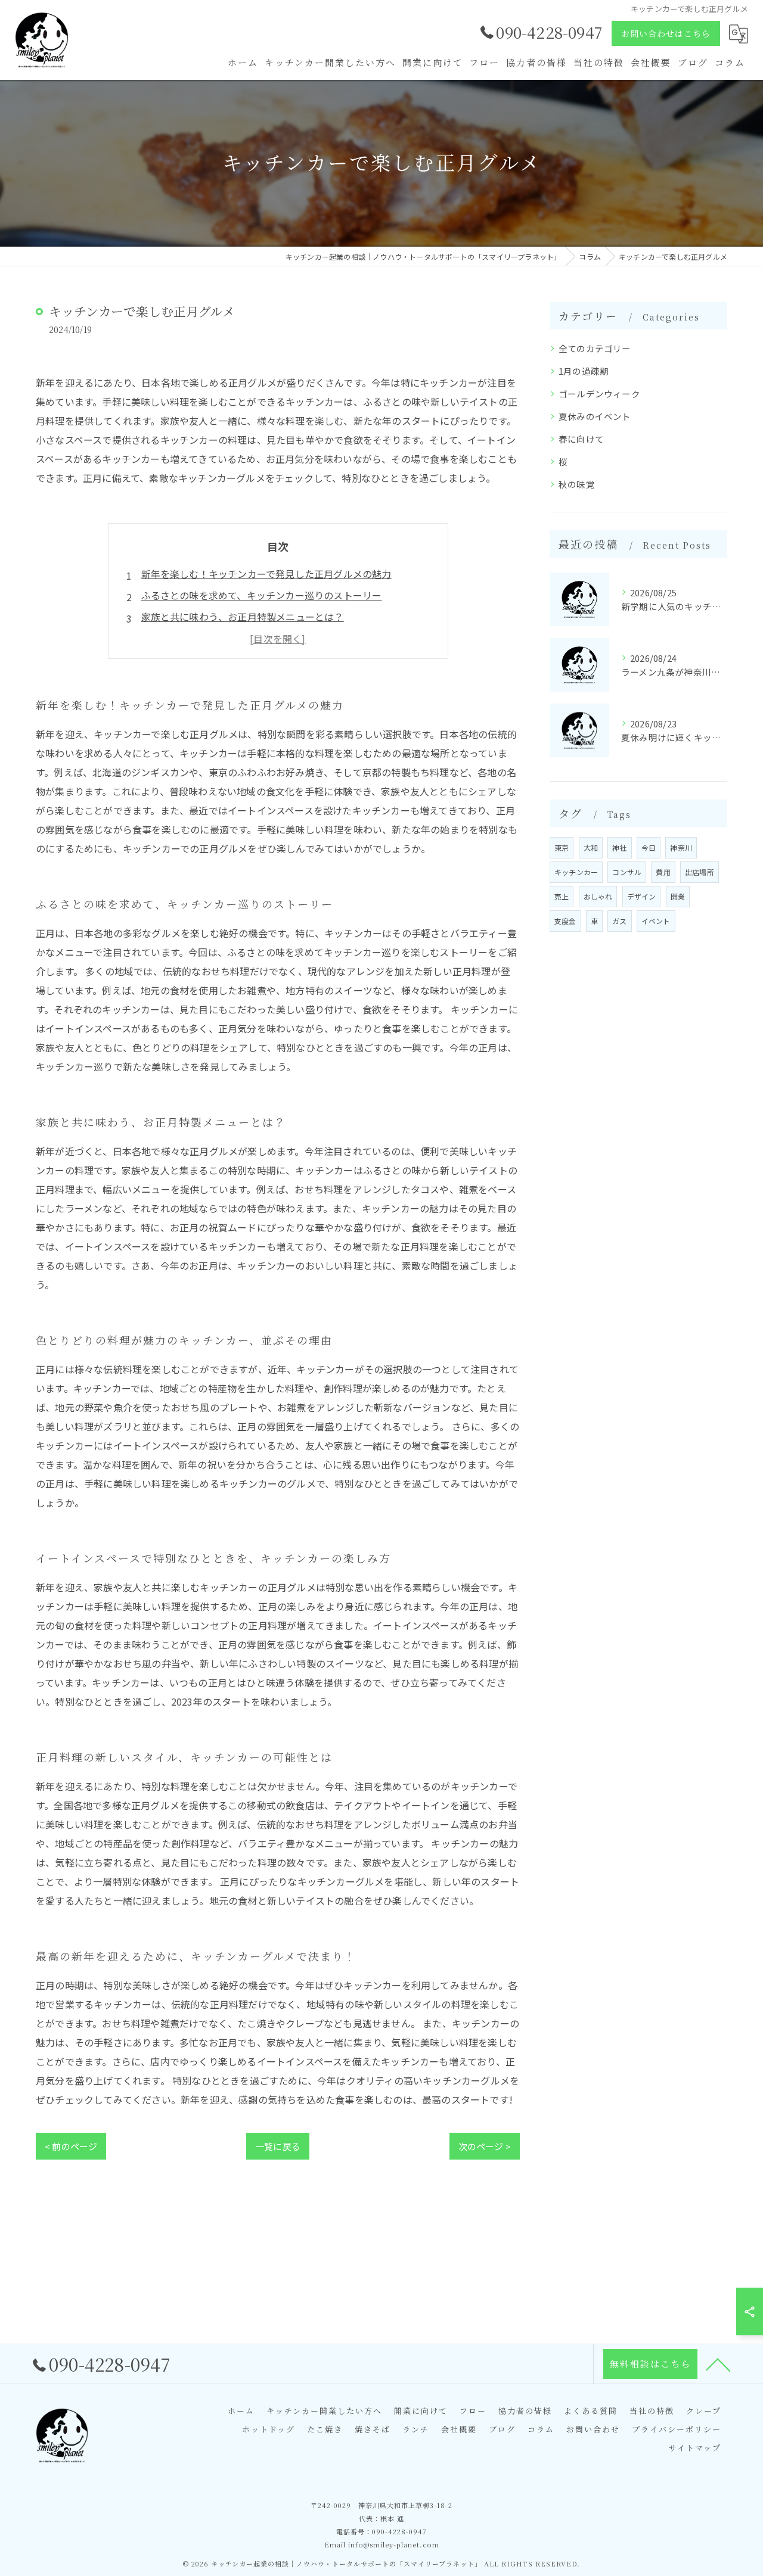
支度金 (565, 921)
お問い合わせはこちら (666, 33)
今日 (649, 847)
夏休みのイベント (595, 416)
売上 (562, 896)
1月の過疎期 (584, 371)
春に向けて (581, 439)
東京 (562, 847)
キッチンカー (576, 872)
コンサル (627, 872)
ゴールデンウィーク (599, 393)
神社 (619, 847)
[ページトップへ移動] (718, 2364)
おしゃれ (598, 896)
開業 (678, 896)
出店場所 (700, 872)
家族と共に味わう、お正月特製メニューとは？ (243, 617)
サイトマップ (695, 2448)
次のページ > (485, 2146)
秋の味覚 (577, 484)
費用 (663, 872)
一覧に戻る (278, 2146)
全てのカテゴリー (595, 348)
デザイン (642, 896)
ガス (619, 921)
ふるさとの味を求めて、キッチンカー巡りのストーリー (262, 595)
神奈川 (681, 847)
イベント (656, 921)
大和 (591, 847)
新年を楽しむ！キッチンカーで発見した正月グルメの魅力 (266, 574)
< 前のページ (71, 2146)
